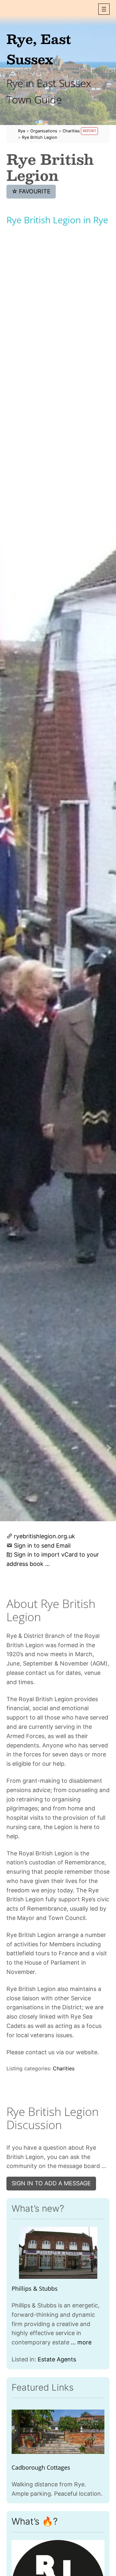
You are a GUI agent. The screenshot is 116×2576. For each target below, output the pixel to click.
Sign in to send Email (42, 1546)
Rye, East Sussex (39, 49)
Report (90, 131)
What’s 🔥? (35, 2521)
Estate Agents (57, 2359)
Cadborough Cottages (41, 2467)
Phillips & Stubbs (35, 2288)
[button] (104, 9)
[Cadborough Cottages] (58, 2432)
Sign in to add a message (51, 2183)
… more (81, 2342)
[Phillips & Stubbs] (58, 2253)
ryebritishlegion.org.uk (44, 1536)
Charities (64, 2068)
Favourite (31, 191)
